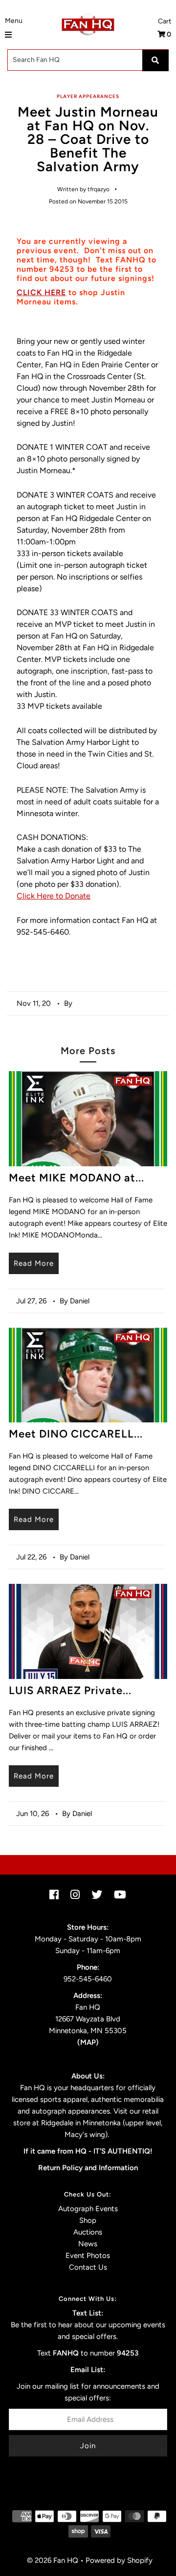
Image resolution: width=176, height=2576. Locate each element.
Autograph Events (88, 2209)
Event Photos (88, 2256)
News (88, 2244)
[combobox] (88, 60)
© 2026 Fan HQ (53, 2560)
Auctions (88, 2232)
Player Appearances (88, 96)
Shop (88, 2220)
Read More (34, 1263)
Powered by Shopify (119, 2560)
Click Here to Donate (54, 896)
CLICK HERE (41, 292)
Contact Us (88, 2267)
